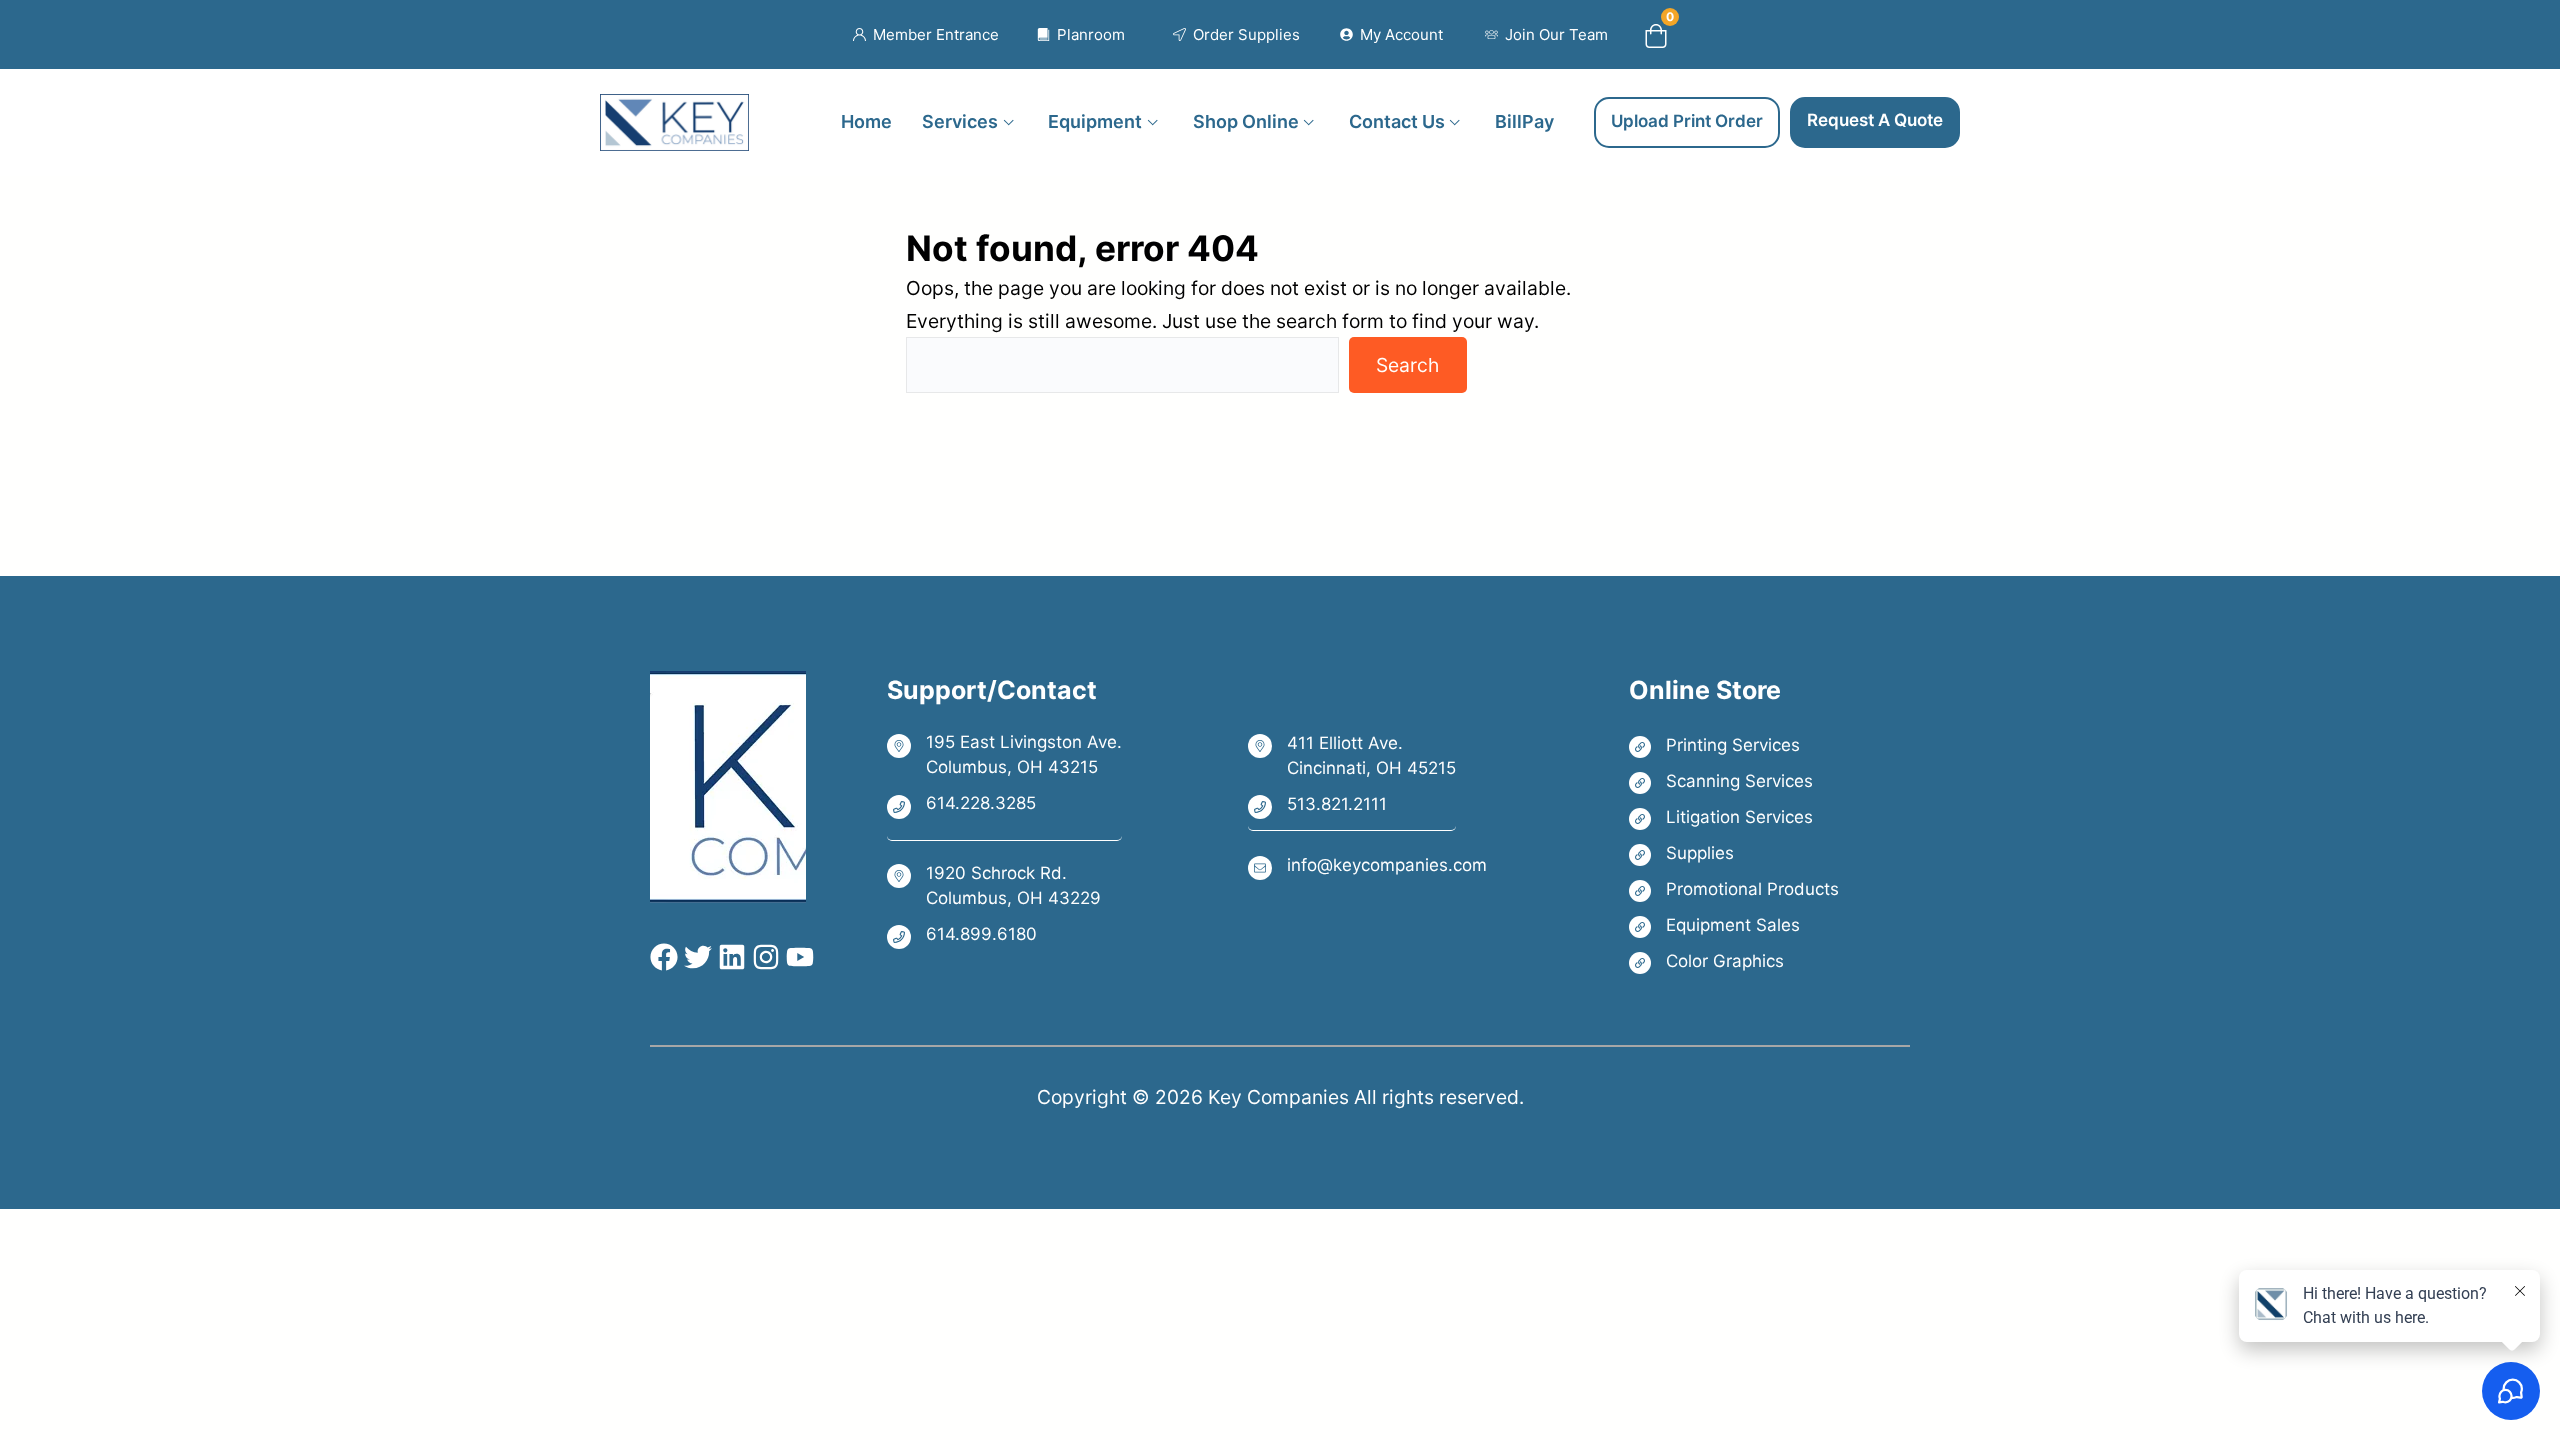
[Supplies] (1734, 853)
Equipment (1095, 121)
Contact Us (1397, 121)
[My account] (1391, 35)
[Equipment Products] (1734, 925)
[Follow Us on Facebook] (664, 957)
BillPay (1524, 121)
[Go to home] (674, 110)
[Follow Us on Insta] (763, 957)
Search (1407, 365)
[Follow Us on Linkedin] (729, 957)
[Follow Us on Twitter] (695, 957)
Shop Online (1246, 121)
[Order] (1236, 35)
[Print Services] (1734, 745)
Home (866, 121)
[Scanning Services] (1734, 781)
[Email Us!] (1367, 866)
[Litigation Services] (1734, 817)
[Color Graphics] (1734, 961)
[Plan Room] (1081, 35)
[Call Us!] (1004, 805)
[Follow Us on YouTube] (797, 957)
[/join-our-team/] (1546, 35)
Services (960, 121)
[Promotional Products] (1734, 889)
